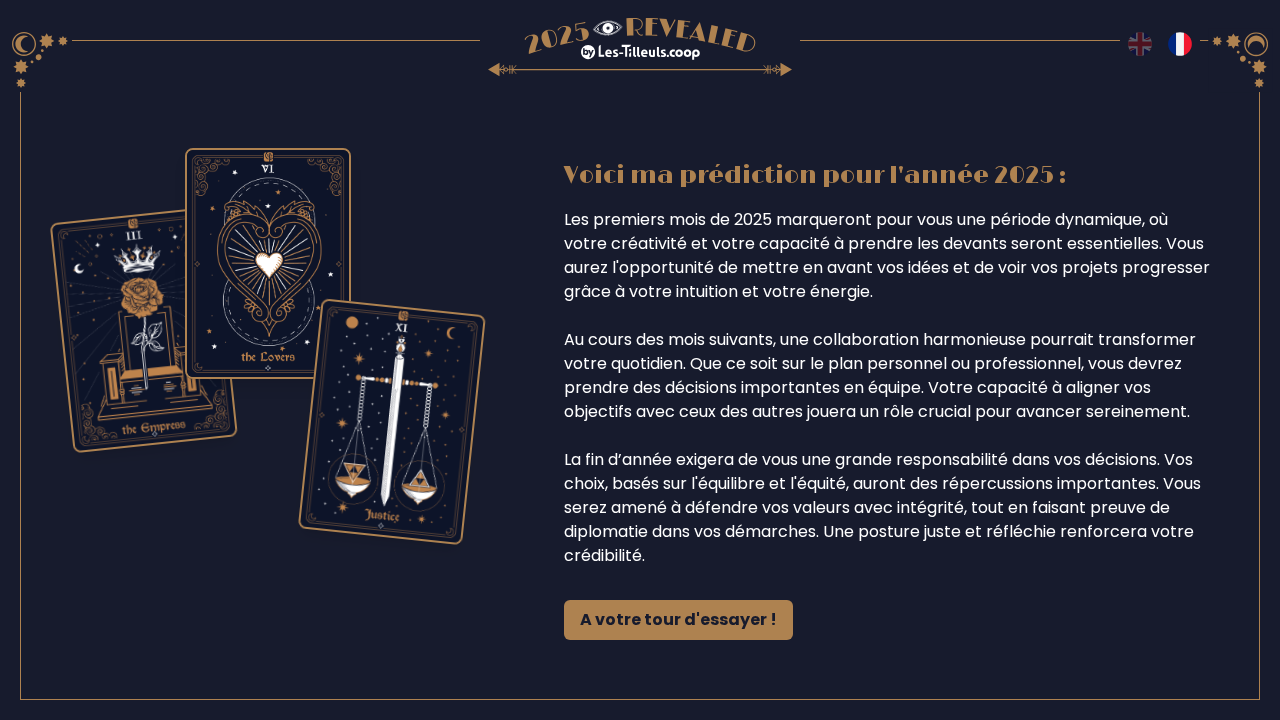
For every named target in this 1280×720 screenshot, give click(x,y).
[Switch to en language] (1140, 44)
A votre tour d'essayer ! (678, 619)
